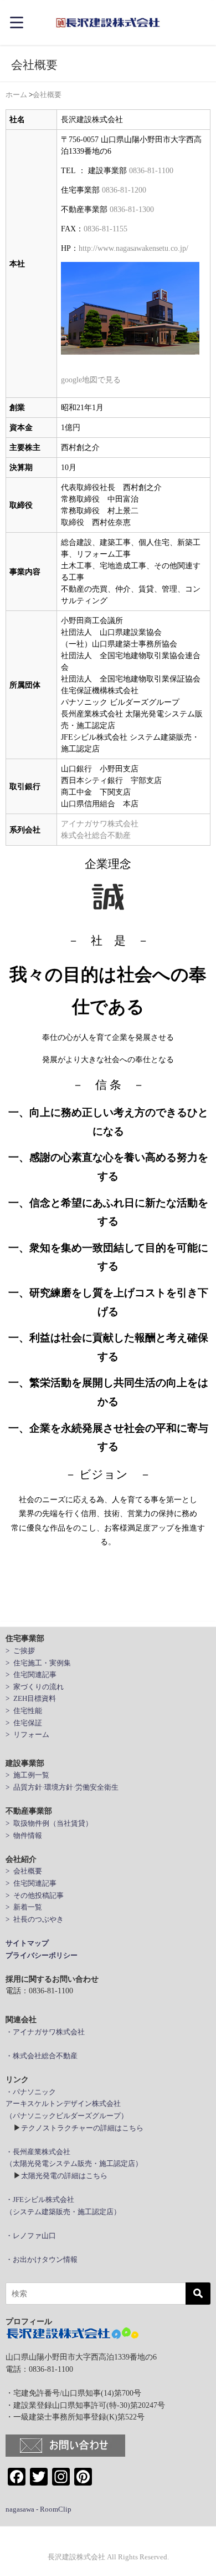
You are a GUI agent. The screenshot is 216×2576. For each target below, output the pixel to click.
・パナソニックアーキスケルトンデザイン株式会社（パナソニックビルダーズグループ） (67, 2104)
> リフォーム (27, 1734)
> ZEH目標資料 (31, 1698)
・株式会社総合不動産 (42, 2056)
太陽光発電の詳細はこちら (64, 2176)
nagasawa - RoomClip (38, 2509)
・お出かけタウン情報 (42, 2259)
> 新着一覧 (24, 1907)
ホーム (16, 95)
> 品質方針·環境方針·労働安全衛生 (62, 1787)
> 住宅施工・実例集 (38, 1663)
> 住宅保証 (24, 1723)
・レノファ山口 (31, 2236)
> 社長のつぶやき (35, 1919)
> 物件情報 (24, 1835)
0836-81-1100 (151, 170)
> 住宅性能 (24, 1711)
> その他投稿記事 (35, 1895)
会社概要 (47, 95)
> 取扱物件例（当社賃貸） (49, 1823)
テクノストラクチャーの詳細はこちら (82, 2128)
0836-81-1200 (124, 190)
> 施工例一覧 (27, 1775)
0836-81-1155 (106, 229)
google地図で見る (91, 380)
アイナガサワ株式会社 (100, 824)
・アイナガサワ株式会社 (45, 2032)
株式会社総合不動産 (96, 835)
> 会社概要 (24, 1871)
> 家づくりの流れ (35, 1687)
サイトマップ (27, 1943)
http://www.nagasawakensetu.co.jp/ (133, 248)
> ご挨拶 (20, 1651)
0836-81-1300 (132, 209)
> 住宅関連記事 (31, 1675)
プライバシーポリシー (42, 1955)
